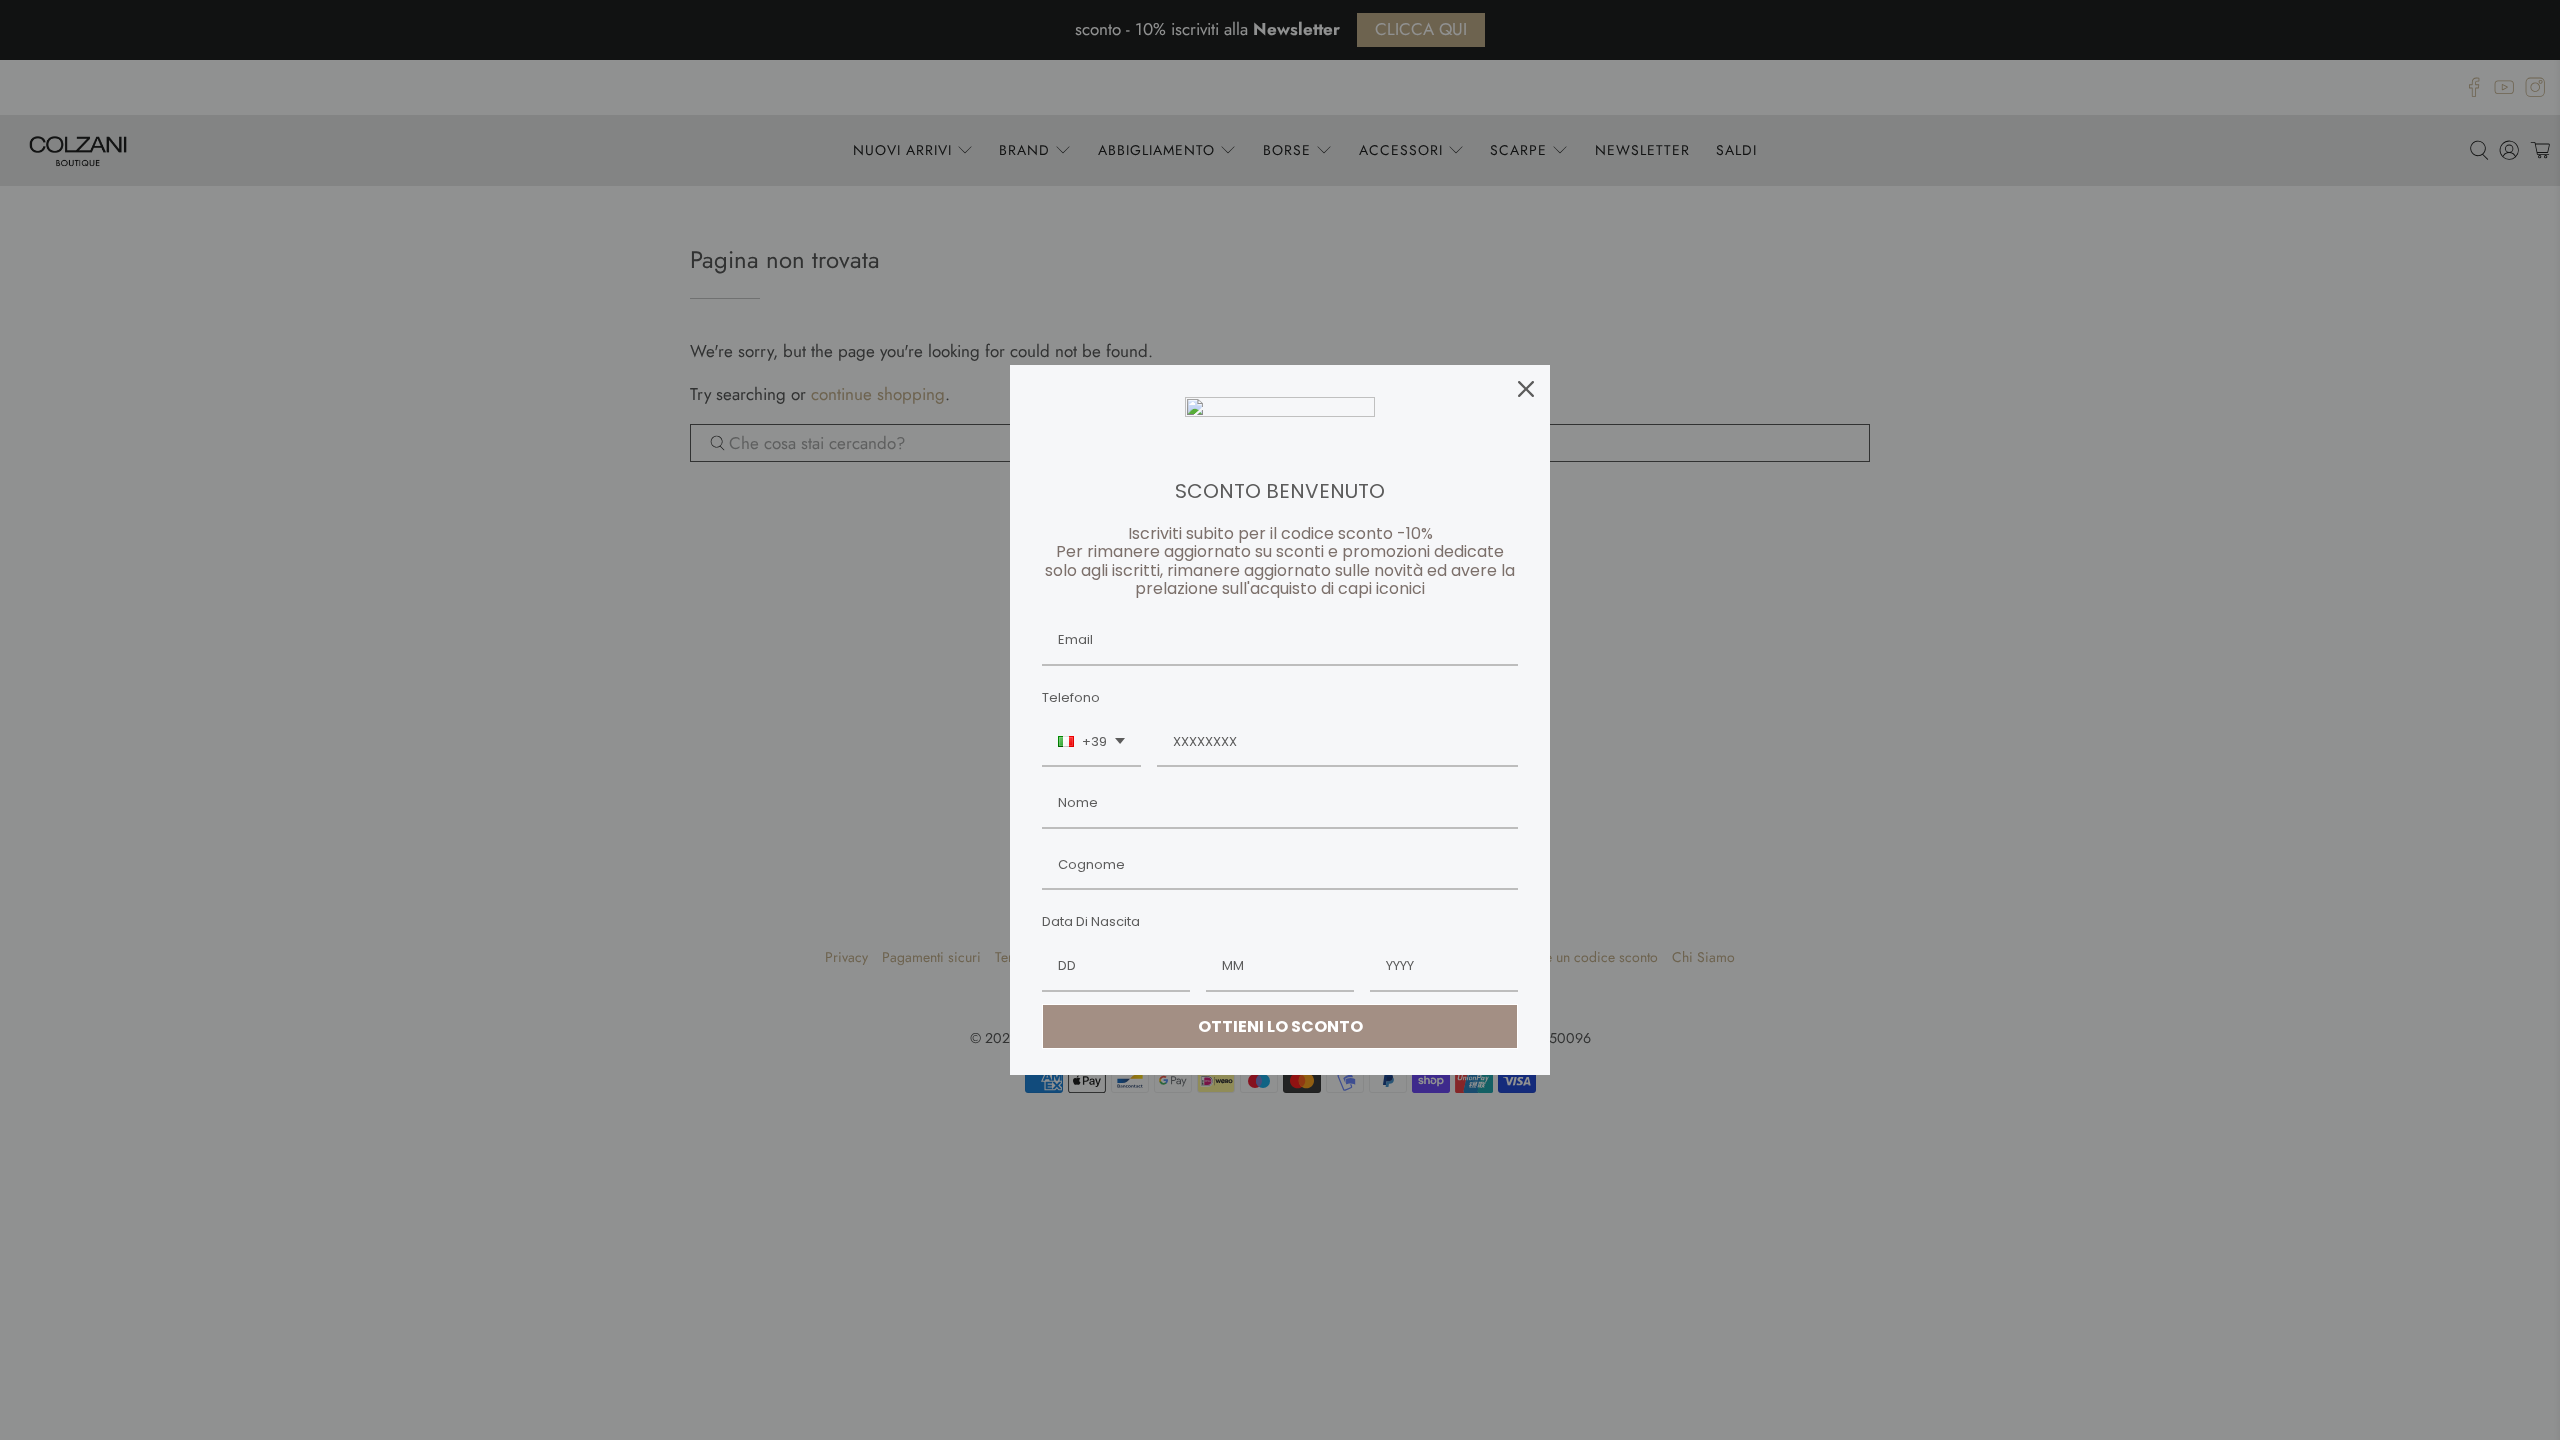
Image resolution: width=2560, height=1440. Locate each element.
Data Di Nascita (1091, 921)
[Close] (1526, 389)
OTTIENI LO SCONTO (1280, 1026)
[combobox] (1091, 743)
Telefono (1071, 697)
